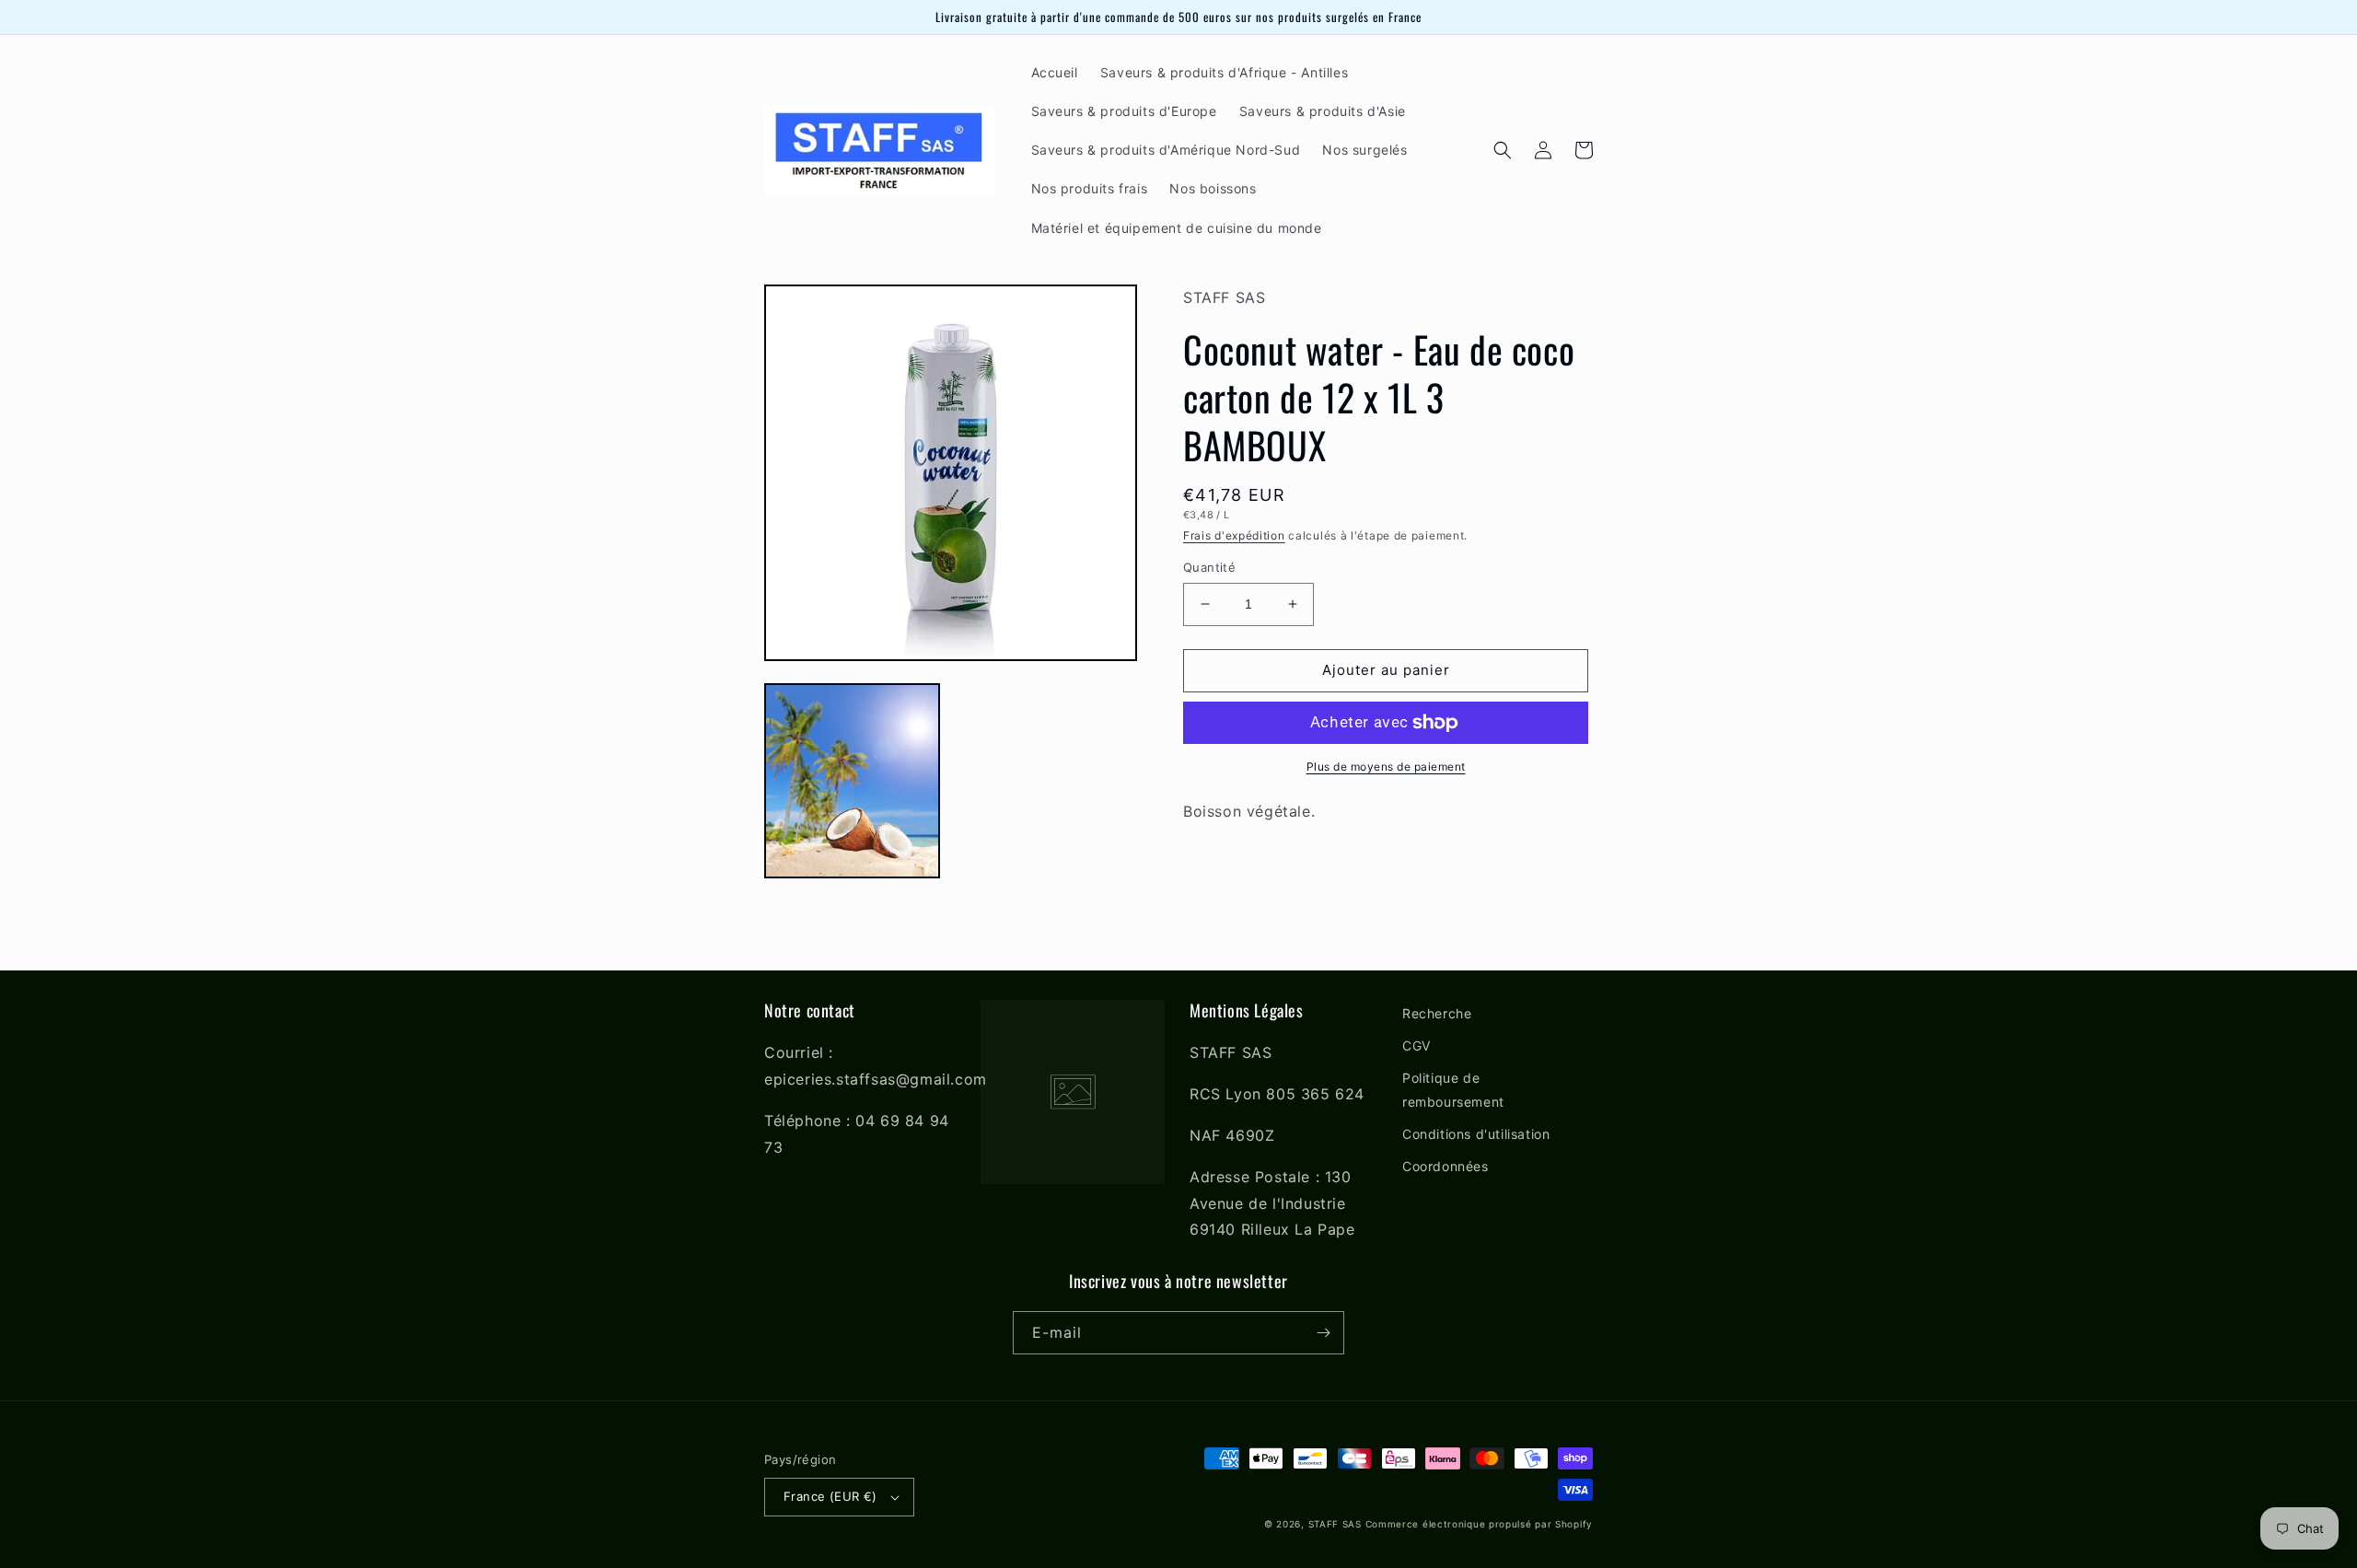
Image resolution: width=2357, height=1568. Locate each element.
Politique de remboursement (1453, 1089)
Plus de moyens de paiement (1386, 767)
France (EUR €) (830, 1496)
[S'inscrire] (1323, 1333)
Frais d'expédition (1234, 535)
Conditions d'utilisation (1476, 1134)
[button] (1503, 150)
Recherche (1437, 1013)
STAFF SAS (1335, 1524)
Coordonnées (1446, 1166)
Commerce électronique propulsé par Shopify (1479, 1524)
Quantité (1209, 567)
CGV (1417, 1045)
